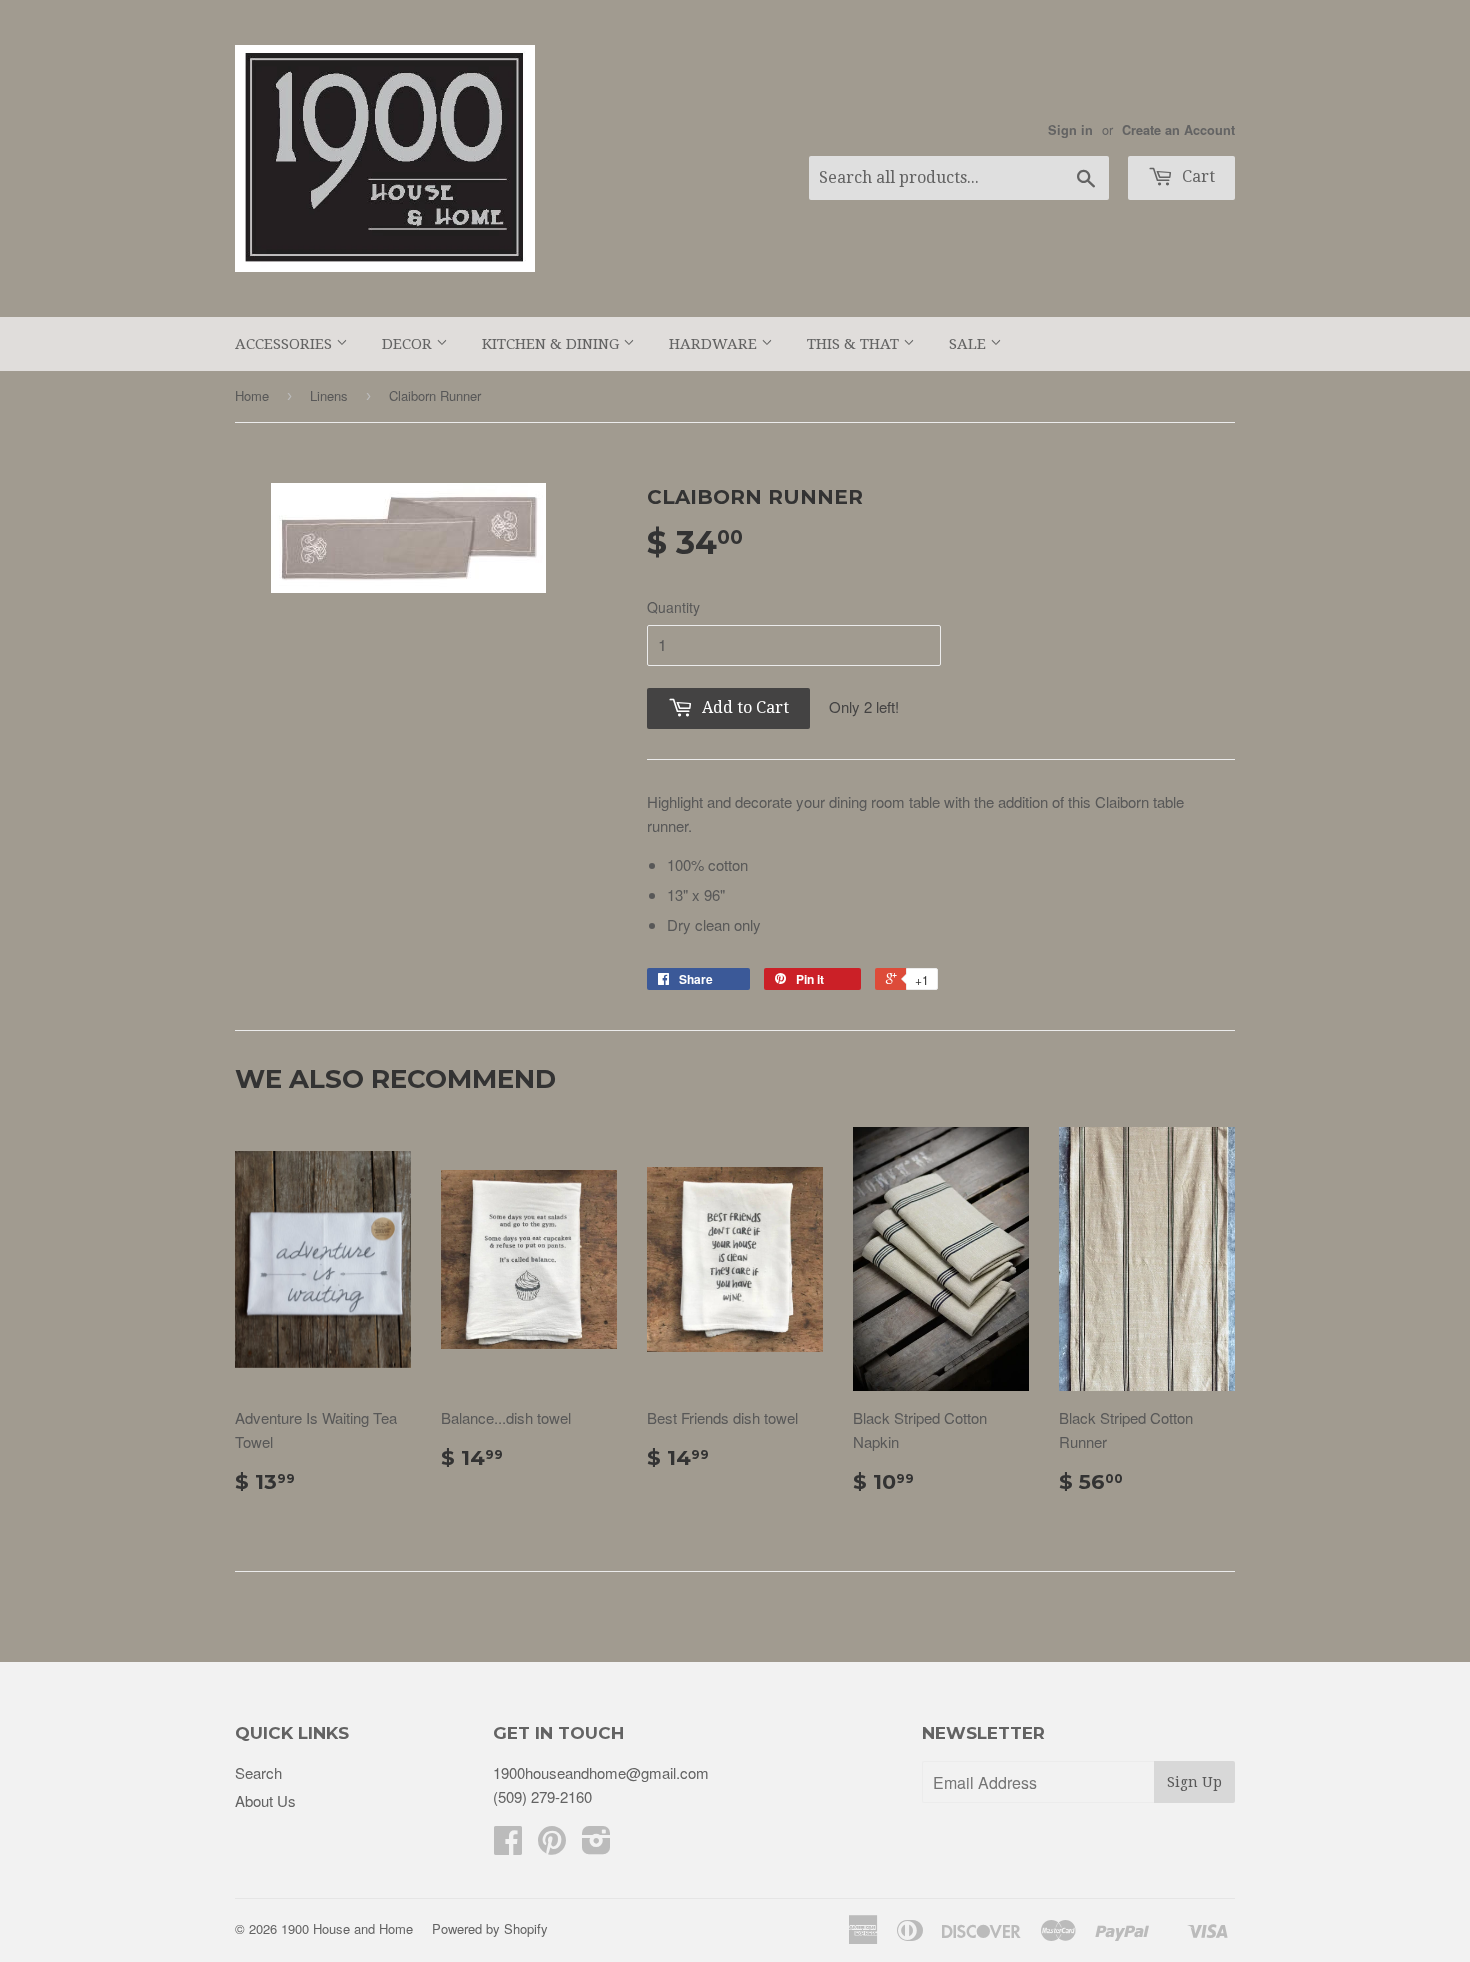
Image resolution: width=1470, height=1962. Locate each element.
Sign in (1070, 130)
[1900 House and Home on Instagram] (596, 1845)
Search (258, 1772)
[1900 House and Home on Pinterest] (552, 1845)
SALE (969, 344)
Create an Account (1178, 130)
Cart (1196, 176)
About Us (265, 1800)
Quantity (673, 607)
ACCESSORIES (285, 344)
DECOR (409, 344)
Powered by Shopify (490, 1928)
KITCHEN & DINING (552, 344)
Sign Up (1194, 1782)
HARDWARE (715, 344)
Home (252, 395)
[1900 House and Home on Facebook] (508, 1845)
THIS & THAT (855, 344)
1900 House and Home (347, 1928)
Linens (329, 395)
